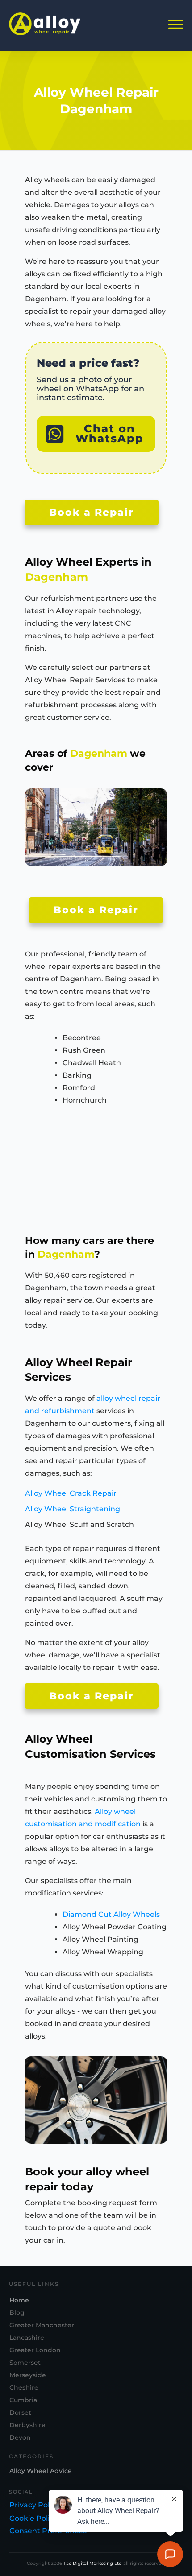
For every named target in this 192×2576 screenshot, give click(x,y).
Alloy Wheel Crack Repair (71, 1493)
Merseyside (28, 2375)
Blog (17, 2313)
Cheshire (24, 2387)
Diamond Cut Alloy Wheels (111, 1914)
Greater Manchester (42, 2325)
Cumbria (23, 2400)
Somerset (25, 2363)
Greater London (35, 2350)
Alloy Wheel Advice (41, 2471)
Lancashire (27, 2338)
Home (19, 2300)
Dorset (20, 2412)
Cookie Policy (33, 2518)
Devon (20, 2437)
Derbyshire (27, 2425)
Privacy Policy (34, 2505)
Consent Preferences (48, 2531)
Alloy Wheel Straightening (73, 1509)
